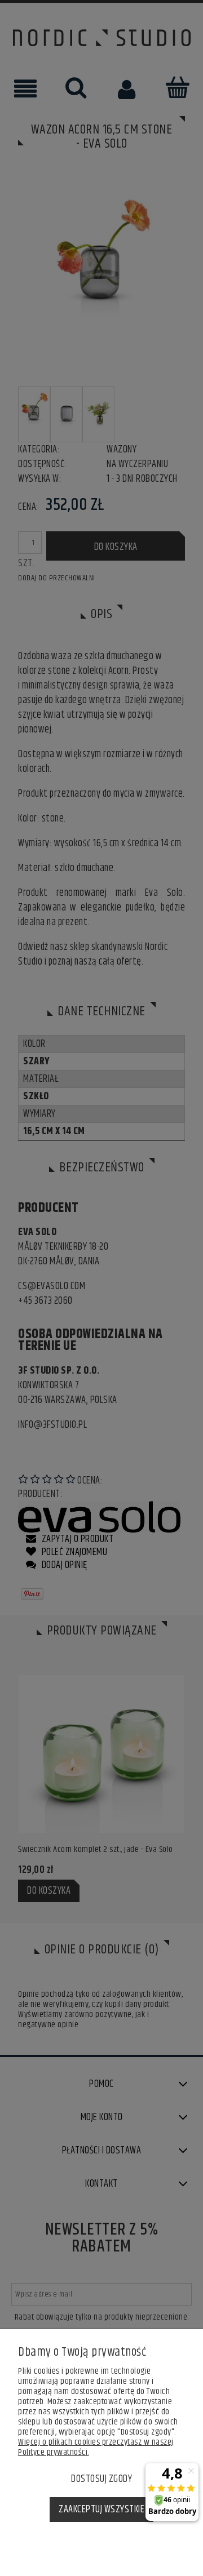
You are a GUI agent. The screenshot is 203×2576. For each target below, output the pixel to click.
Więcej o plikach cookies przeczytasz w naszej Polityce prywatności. (96, 2447)
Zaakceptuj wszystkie (101, 2510)
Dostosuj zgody (101, 2479)
